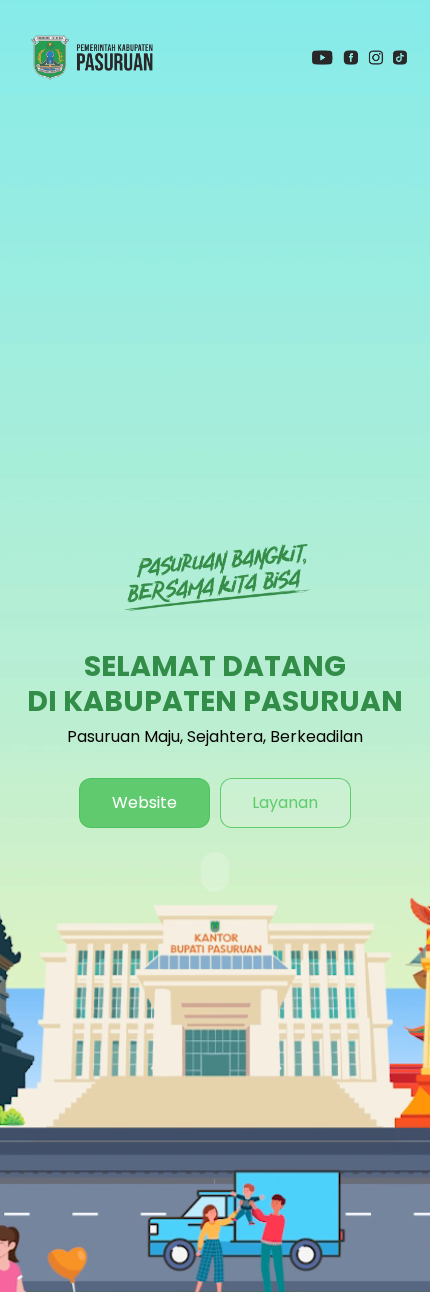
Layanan (285, 802)
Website (144, 802)
